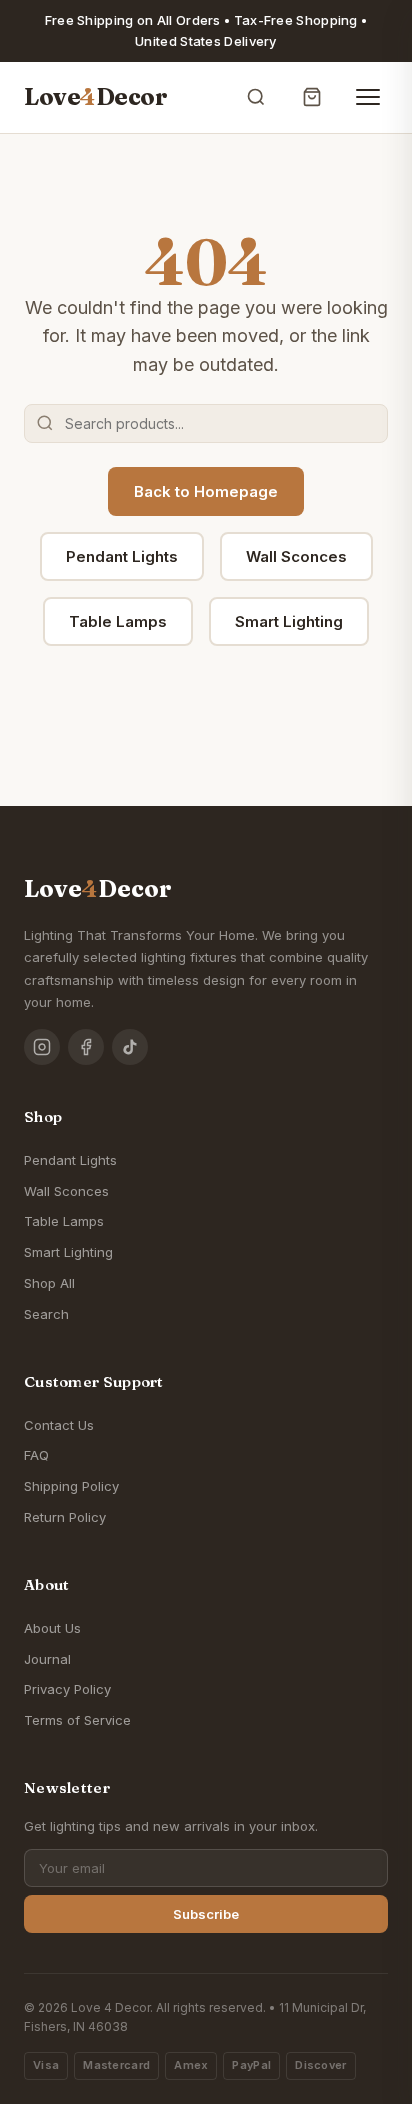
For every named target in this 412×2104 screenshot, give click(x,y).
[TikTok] (130, 1047)
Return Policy (65, 1517)
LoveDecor (95, 96)
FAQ (36, 1455)
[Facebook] (86, 1047)
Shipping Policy (71, 1486)
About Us (52, 1628)
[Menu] (368, 97)
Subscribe (206, 1914)
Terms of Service (77, 1720)
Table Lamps (118, 621)
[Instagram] (42, 1047)
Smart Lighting (289, 621)
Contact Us (59, 1425)
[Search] (256, 97)
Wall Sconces (296, 556)
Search (46, 1314)
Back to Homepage (206, 491)
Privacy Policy (67, 1689)
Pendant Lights (122, 556)
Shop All (49, 1283)
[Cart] (312, 97)
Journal (47, 1659)
